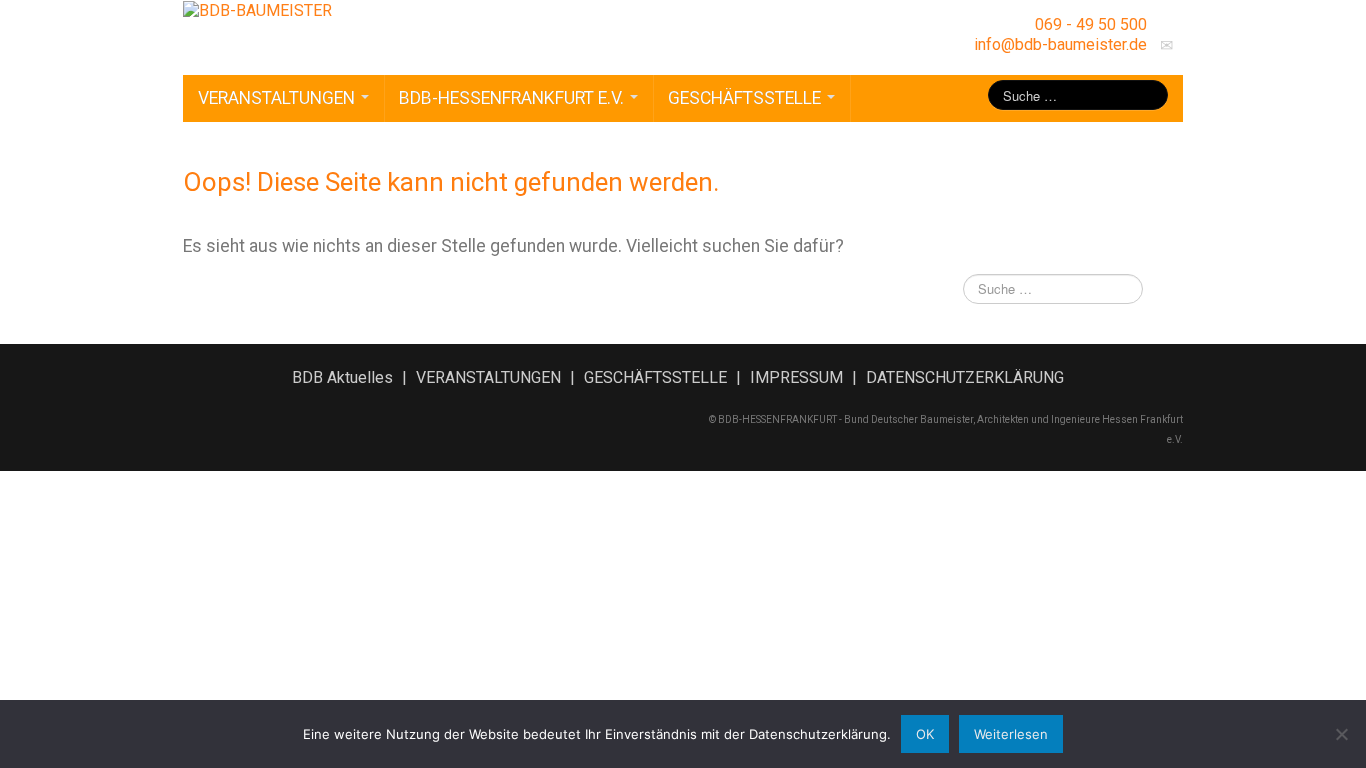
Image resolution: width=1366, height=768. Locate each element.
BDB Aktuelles (342, 377)
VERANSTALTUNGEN (278, 98)
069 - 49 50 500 (1091, 24)
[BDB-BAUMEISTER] (257, 9)
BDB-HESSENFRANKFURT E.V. (513, 98)
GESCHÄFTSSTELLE (746, 98)
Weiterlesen (1011, 734)
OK (925, 734)
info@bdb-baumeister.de (1060, 44)
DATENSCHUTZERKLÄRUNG (965, 377)
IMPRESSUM (796, 377)
